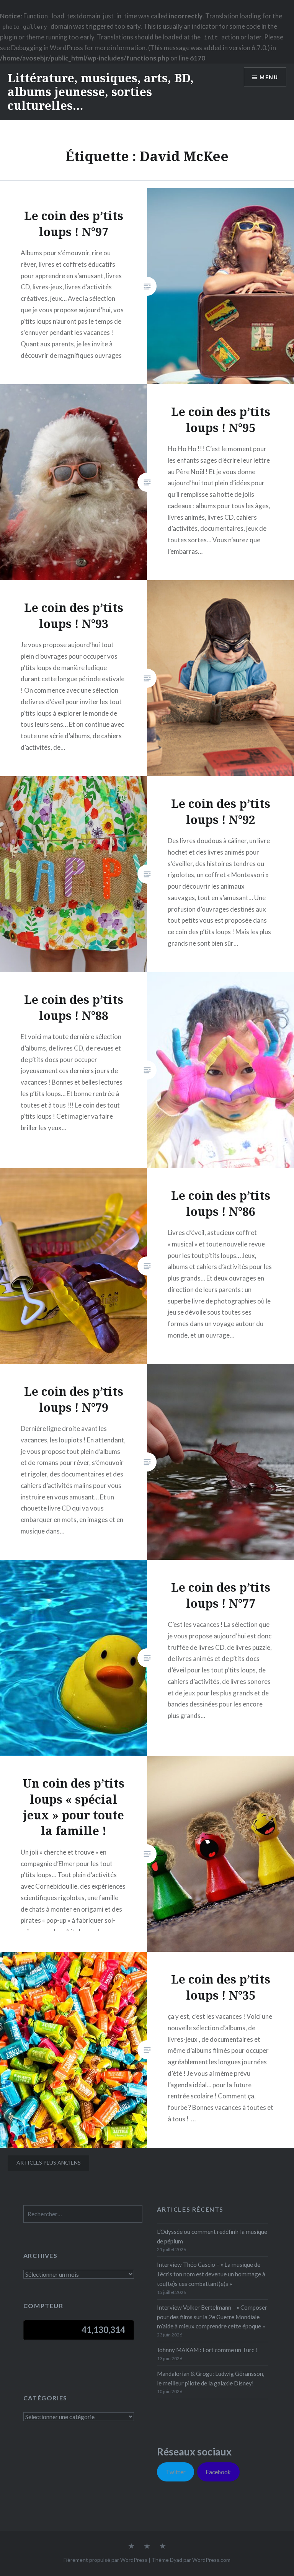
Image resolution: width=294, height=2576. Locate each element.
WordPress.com (211, 2560)
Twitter (176, 2472)
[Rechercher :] (83, 2214)
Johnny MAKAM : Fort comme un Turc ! (207, 2350)
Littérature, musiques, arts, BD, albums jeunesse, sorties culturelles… (101, 92)
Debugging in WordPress (47, 48)
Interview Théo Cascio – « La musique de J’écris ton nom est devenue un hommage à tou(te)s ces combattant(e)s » (211, 2274)
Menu (269, 77)
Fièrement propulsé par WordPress (105, 2560)
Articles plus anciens (49, 2162)
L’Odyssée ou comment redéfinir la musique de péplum (212, 2236)
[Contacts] (131, 2547)
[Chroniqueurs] (147, 2547)
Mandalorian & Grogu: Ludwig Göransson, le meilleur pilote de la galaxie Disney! (211, 2378)
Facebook (218, 2472)
